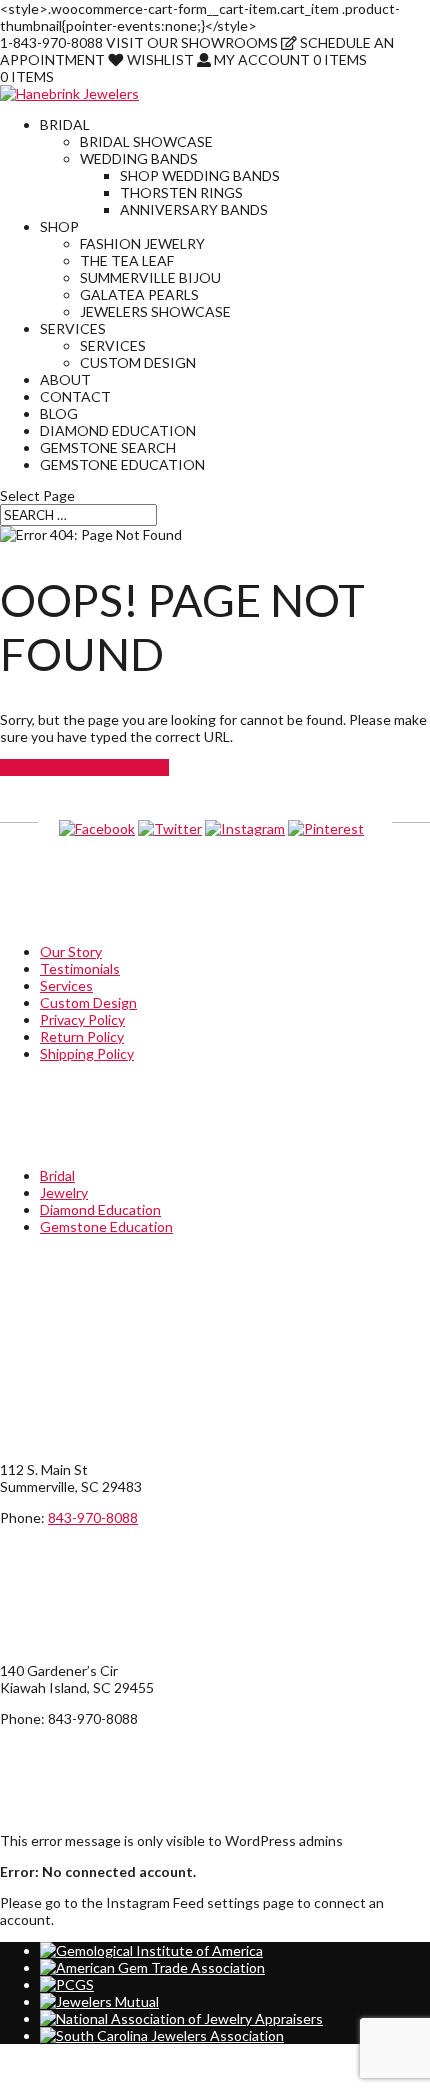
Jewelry (64, 1192)
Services (73, 328)
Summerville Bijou (150, 277)
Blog (59, 413)
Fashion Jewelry (142, 243)
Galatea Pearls (139, 294)
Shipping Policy (87, 1053)
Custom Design (138, 362)
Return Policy (82, 1036)
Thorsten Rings (181, 192)
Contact (75, 396)
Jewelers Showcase (155, 311)
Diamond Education (118, 430)
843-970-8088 (93, 1517)
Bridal (65, 124)
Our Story (71, 951)
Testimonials (80, 968)
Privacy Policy (82, 1019)
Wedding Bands (139, 158)
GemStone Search (108, 447)
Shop (59, 226)
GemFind (28, 2083)
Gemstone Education (122, 464)
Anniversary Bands (194, 209)
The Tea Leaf (127, 260)
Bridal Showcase (146, 141)
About (65, 379)
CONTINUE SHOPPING (84, 767)
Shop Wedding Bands (200, 175)
